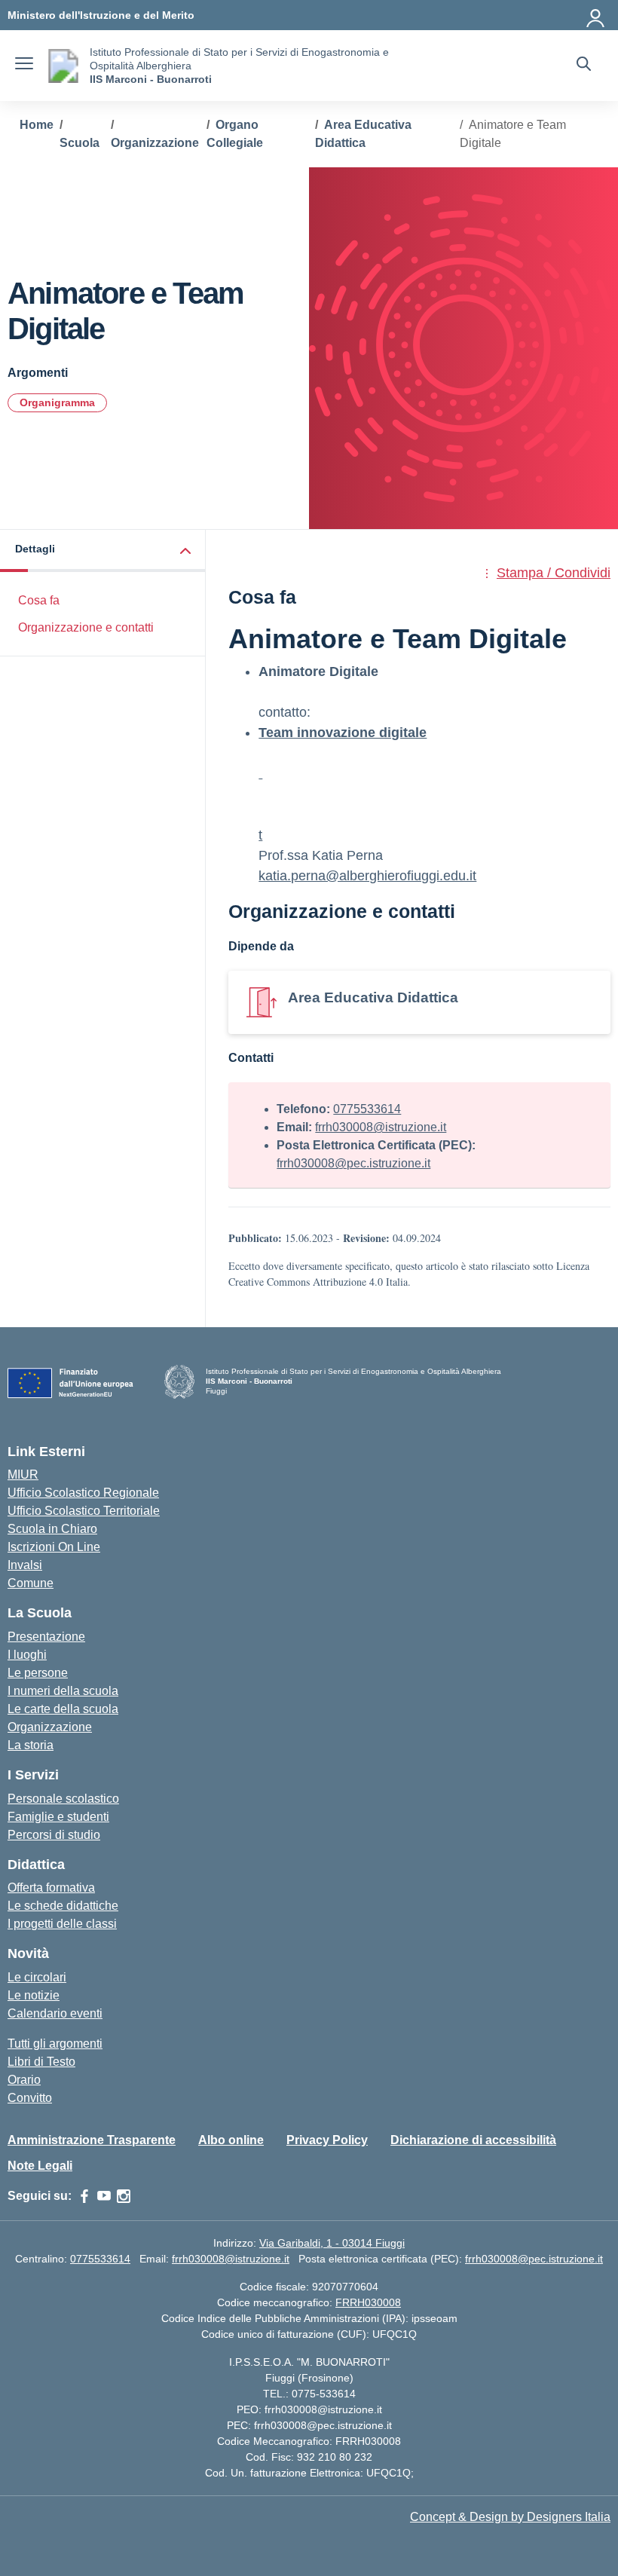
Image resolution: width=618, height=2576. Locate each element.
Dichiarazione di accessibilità (473, 2140)
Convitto (30, 2098)
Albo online (231, 2140)
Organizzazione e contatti (86, 627)
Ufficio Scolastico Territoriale (84, 1511)
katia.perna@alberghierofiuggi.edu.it (367, 876)
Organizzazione (50, 1727)
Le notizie (34, 1995)
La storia (31, 1745)
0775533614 (367, 1109)
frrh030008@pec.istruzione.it (353, 1163)
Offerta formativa (51, 1888)
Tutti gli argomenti (55, 2044)
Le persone (38, 1673)
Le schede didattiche (63, 1906)
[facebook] (84, 2196)
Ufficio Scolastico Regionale (83, 1493)
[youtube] (104, 2196)
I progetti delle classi (62, 1924)
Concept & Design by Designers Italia (510, 2517)
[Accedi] (596, 15)
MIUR (23, 1475)
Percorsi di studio (54, 1835)
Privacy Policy (327, 2140)
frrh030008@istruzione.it (381, 1127)
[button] (103, 551)
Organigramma (57, 402)
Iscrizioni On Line (54, 1547)
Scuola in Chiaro (52, 1529)
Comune (31, 1583)
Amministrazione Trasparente (92, 2140)
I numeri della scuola (63, 1691)
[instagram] (124, 2196)
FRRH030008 (368, 2302)
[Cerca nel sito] (584, 66)
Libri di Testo (41, 2062)
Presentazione (46, 1637)
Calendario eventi (55, 2013)
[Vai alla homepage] (63, 66)
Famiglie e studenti (58, 1817)
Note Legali (40, 2166)
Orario (24, 2080)
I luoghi (27, 1655)
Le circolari (37, 1977)
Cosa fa (39, 600)
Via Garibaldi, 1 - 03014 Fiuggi (332, 2243)
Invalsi (25, 1565)
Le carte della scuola (63, 1709)
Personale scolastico (63, 1799)
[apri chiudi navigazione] (24, 66)
